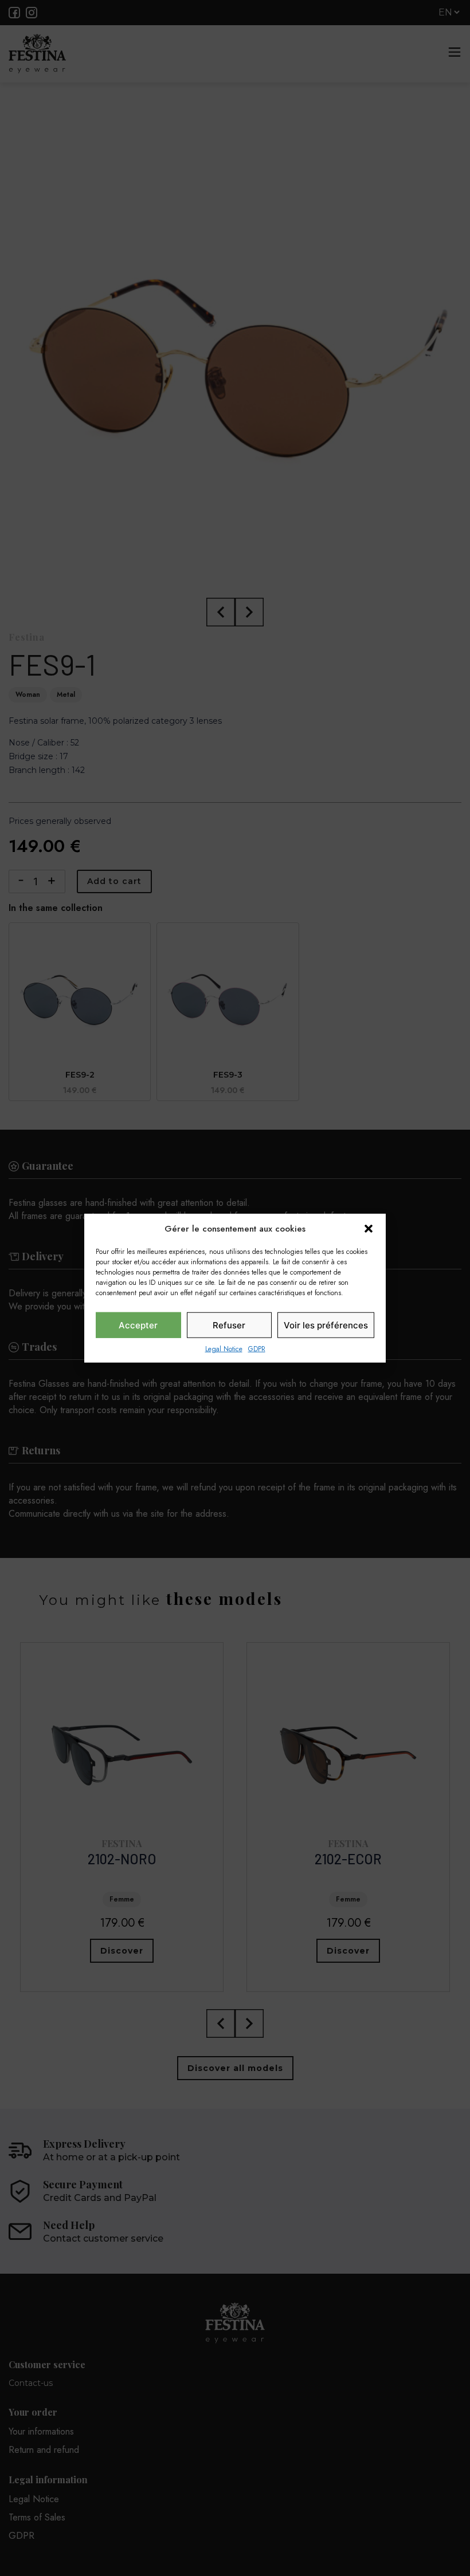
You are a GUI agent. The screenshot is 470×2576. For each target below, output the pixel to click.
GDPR (257, 1349)
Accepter (138, 1325)
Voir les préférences (326, 1325)
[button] (369, 1229)
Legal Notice (224, 1349)
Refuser (229, 1325)
